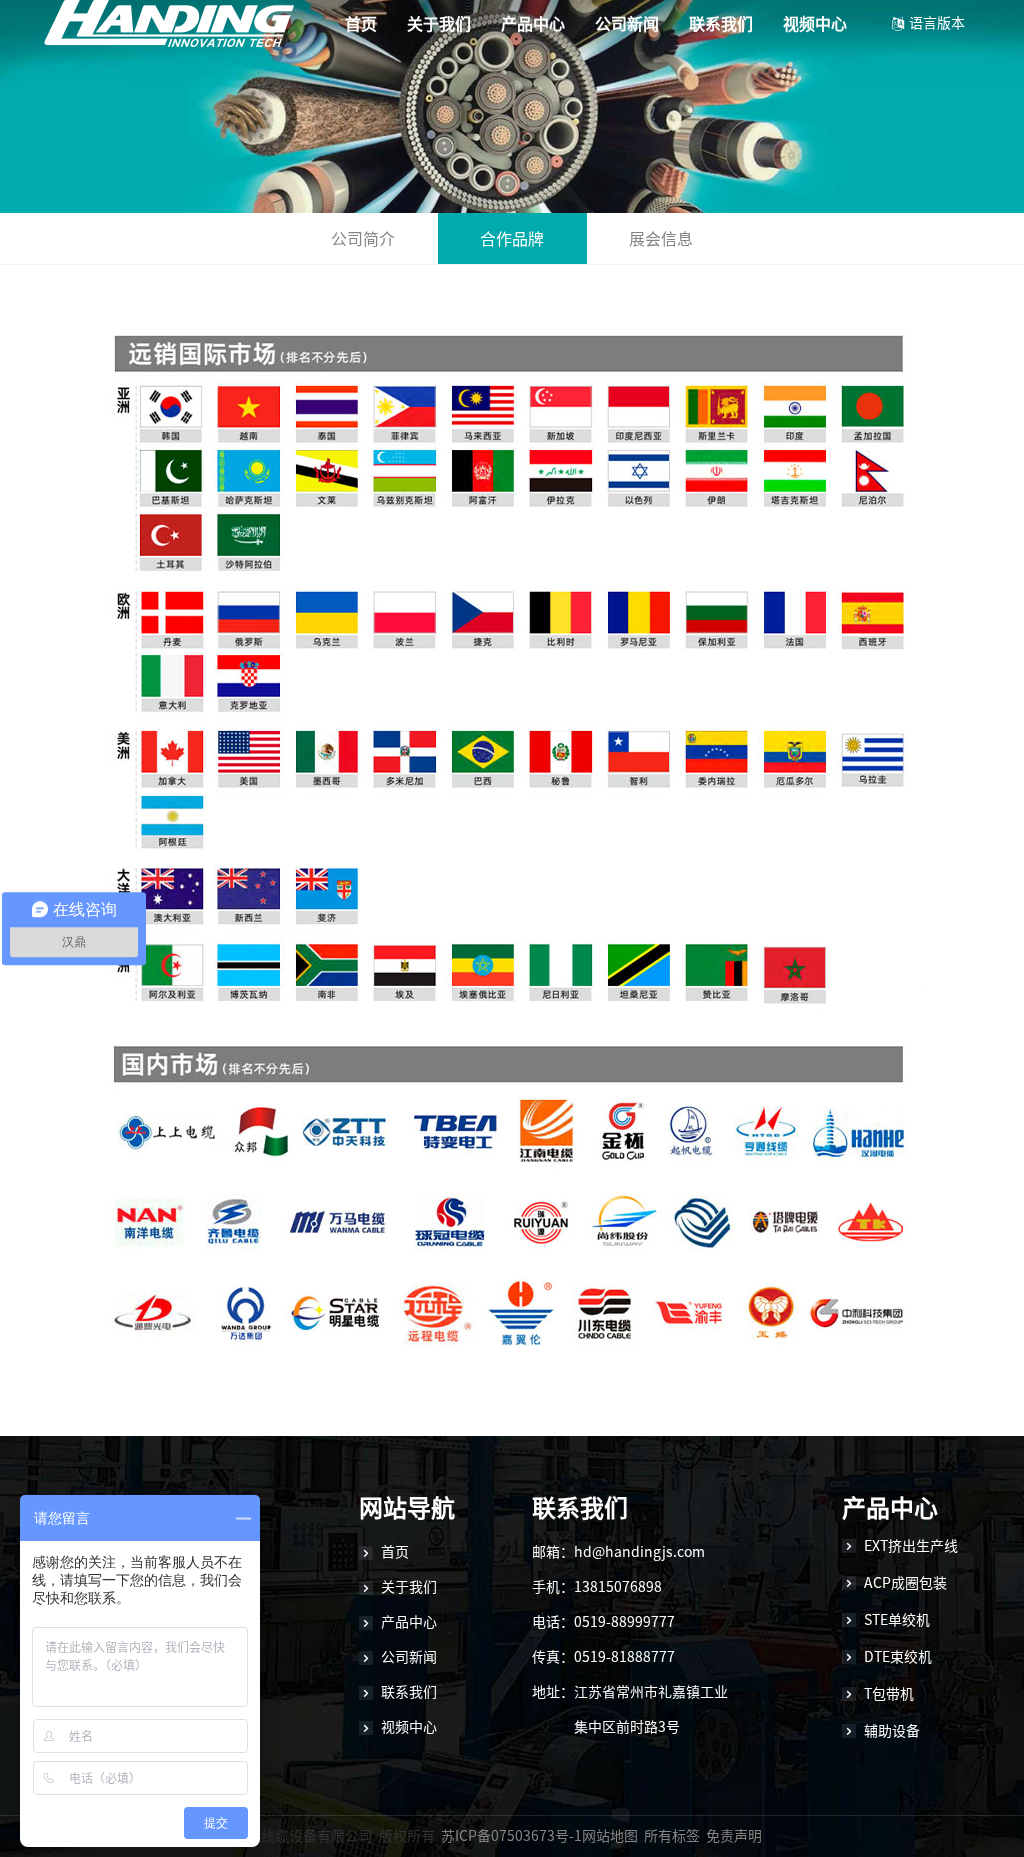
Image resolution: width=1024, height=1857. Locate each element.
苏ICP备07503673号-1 (511, 1836)
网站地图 (610, 1836)
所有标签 (672, 1836)
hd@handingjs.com (639, 1552)
